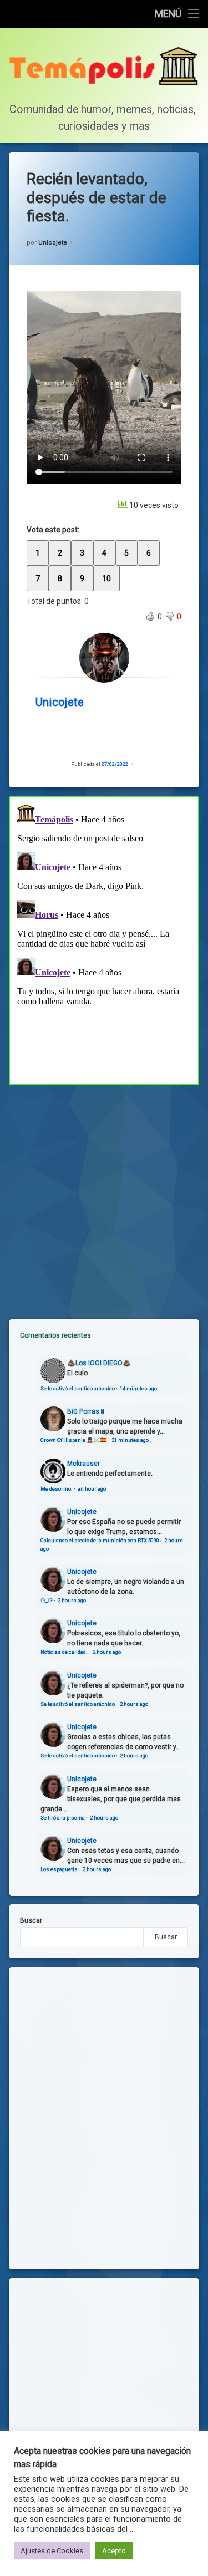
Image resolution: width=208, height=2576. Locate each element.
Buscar (31, 1920)
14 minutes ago (138, 1388)
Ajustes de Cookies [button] (52, 2551)
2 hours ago (72, 1600)
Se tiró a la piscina (63, 1818)
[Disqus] (104, 939)
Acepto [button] (114, 2551)
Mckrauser (83, 1464)
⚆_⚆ (47, 1600)
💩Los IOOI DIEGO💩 (99, 1363)
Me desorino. (57, 1489)
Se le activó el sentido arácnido (78, 1388)
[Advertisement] (104, 1193)
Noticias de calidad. (64, 1652)
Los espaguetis (59, 1869)
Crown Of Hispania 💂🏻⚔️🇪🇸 (73, 1440)
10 (106, 578)
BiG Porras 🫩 (85, 1411)
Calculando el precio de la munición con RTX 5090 (100, 1540)
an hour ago (92, 1489)
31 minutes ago (130, 1440)
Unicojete (53, 243)
